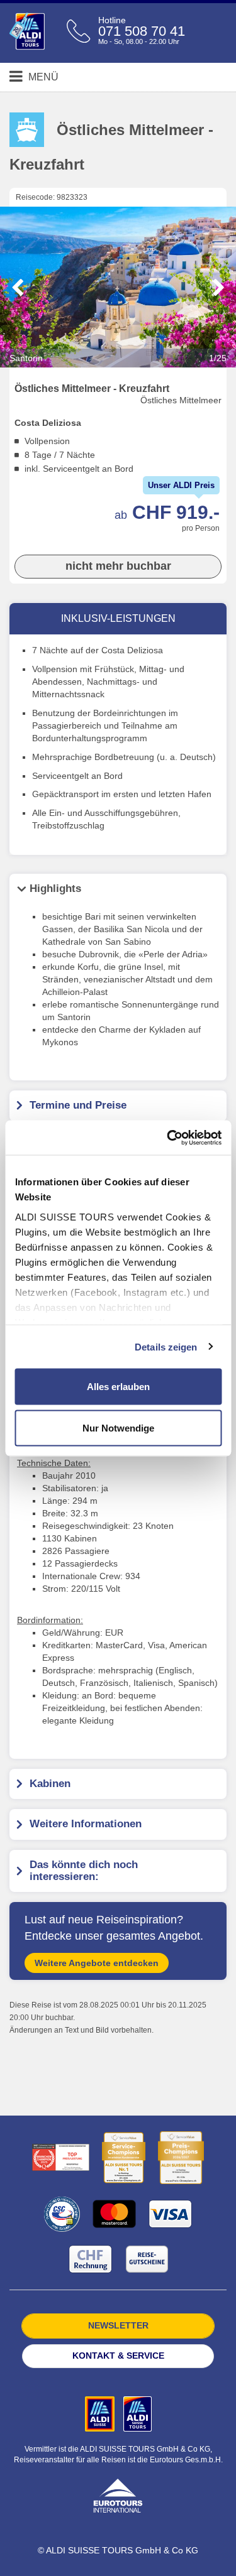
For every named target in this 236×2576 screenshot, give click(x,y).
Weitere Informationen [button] (86, 1824)
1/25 (218, 358)
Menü (42, 77)
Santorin (118, 358)
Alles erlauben (118, 1387)
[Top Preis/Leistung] (61, 2157)
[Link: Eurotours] (118, 2495)
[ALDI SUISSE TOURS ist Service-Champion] (124, 2158)
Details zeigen (166, 1346)
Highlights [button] (55, 889)
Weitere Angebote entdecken (97, 1963)
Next (219, 288)
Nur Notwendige (118, 1427)
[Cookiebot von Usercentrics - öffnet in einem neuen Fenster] (168, 1138)
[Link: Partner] (101, 2413)
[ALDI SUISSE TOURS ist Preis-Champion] (181, 2158)
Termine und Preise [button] (78, 1105)
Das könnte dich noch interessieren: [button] (84, 1871)
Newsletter (118, 2325)
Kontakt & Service (118, 2356)
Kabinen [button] (50, 1784)
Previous (18, 288)
